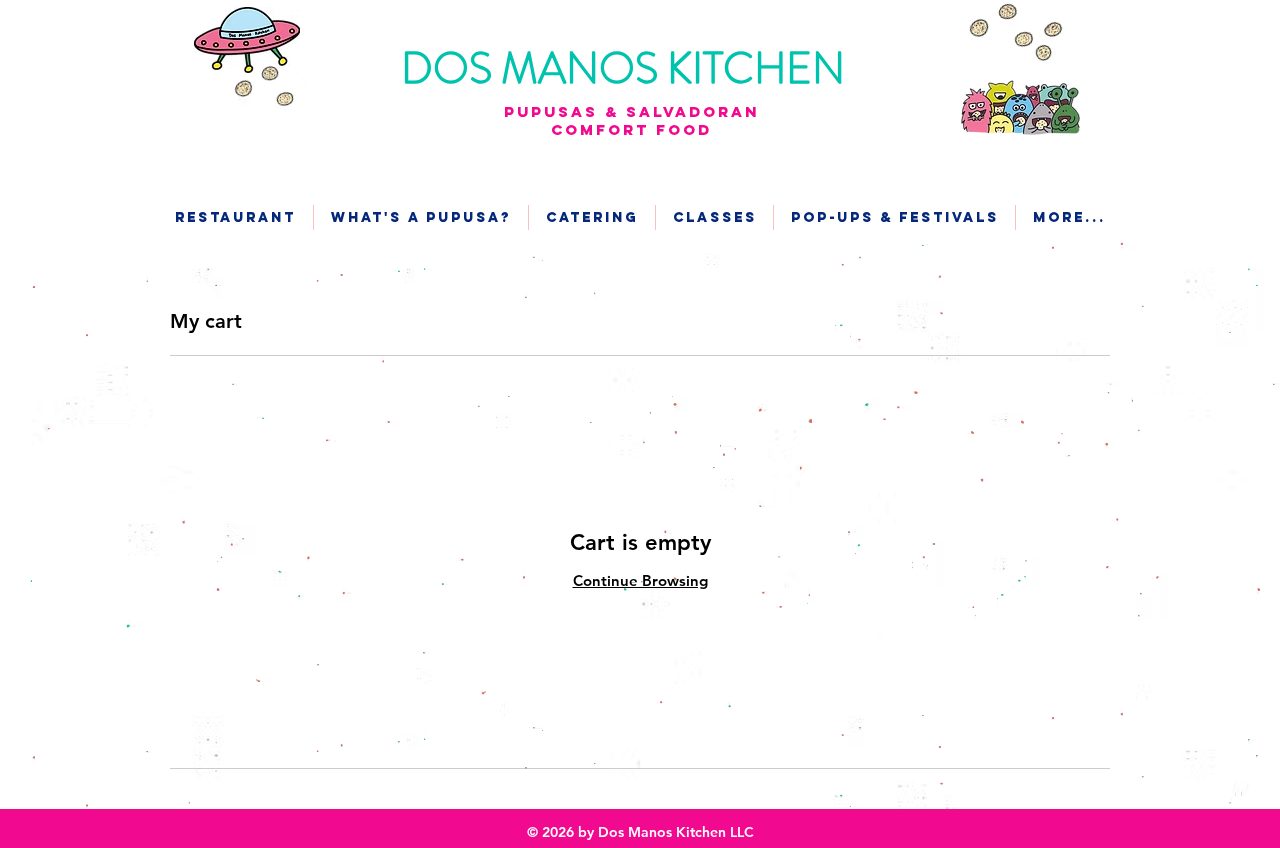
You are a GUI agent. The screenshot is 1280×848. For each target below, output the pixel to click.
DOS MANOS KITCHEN (627, 68)
